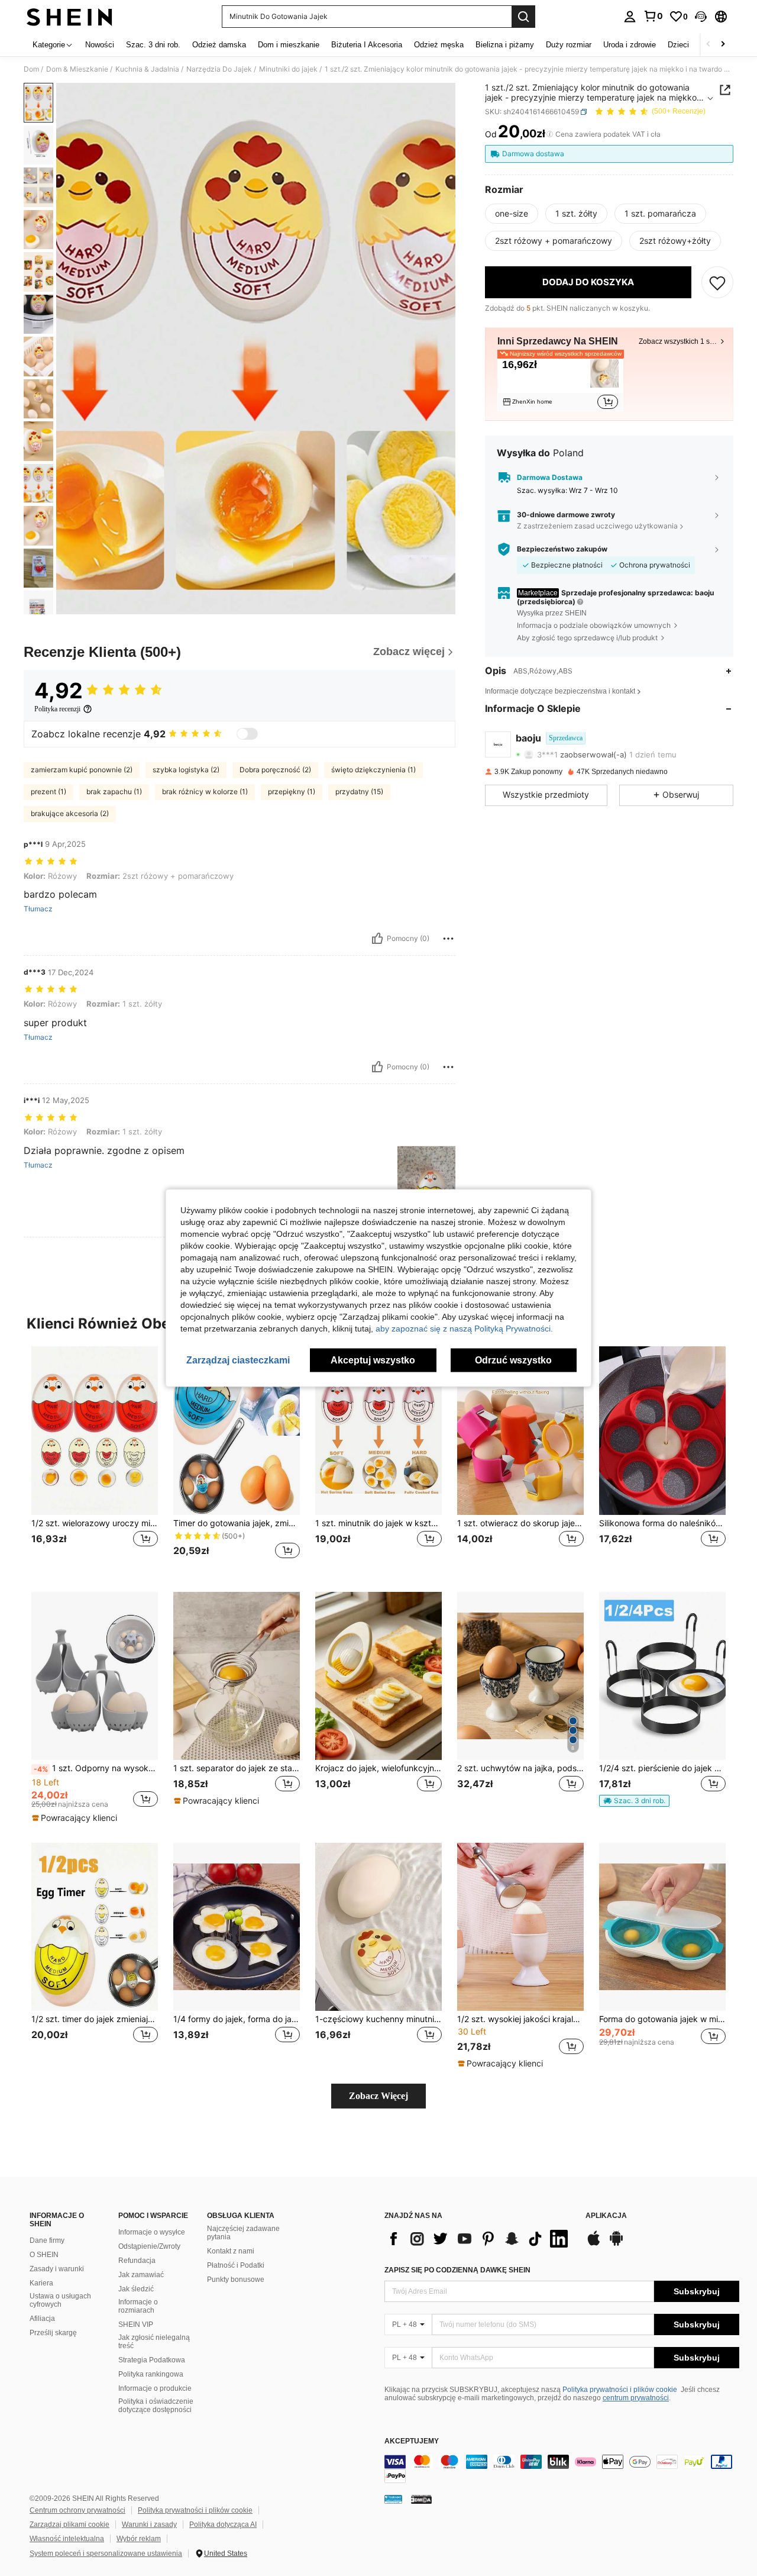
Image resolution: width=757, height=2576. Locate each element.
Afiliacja (42, 2319)
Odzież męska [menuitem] (439, 45)
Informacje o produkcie (155, 2388)
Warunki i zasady (149, 2525)
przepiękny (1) (292, 792)
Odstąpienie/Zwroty (149, 2246)
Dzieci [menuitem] (678, 45)
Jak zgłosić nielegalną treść (154, 2342)
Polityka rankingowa (151, 2374)
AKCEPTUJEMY (412, 2441)
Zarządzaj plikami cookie (69, 2525)
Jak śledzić (136, 2289)
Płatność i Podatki (236, 2265)
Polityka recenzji (57, 709)
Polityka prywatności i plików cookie (620, 2390)
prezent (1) (48, 792)
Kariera (41, 2283)
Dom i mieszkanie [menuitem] (289, 45)
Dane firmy (47, 2240)
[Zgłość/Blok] (448, 939)
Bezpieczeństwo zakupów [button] (562, 549)
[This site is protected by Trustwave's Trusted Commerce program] (393, 2499)
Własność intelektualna (67, 2539)
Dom (31, 69)
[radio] (512, 214)
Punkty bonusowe (236, 2280)
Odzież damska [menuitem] (219, 45)
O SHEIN (44, 2255)
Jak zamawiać (141, 2275)
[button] (701, 17)
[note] (76, 1818)
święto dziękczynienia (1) (373, 770)
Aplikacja (606, 2216)
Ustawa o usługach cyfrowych (60, 2300)
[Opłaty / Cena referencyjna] (550, 134)
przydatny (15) (359, 792)
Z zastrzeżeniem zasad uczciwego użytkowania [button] (597, 526)
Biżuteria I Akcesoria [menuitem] (367, 45)
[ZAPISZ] (717, 282)
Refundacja (137, 2261)
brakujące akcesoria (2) (70, 813)
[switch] (247, 734)
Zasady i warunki (57, 2269)
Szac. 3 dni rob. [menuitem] (153, 45)
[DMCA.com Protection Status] (421, 2499)
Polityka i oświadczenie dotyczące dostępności (156, 2406)
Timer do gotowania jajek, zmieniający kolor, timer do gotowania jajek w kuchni (237, 1523)
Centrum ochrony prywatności (77, 2510)
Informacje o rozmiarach (138, 2306)
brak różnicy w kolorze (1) (205, 792)
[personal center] (630, 17)
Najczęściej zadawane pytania (243, 2233)
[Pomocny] (377, 939)
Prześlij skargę (53, 2333)
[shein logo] (69, 17)
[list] (479, 2239)
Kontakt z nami (231, 2251)
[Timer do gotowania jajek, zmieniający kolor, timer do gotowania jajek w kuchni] (237, 1431)
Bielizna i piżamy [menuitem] (505, 45)
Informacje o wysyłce (152, 2232)
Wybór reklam (139, 2539)
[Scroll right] (723, 45)
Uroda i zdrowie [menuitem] (630, 45)
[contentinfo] (562, 2469)
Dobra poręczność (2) (275, 770)
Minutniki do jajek (288, 69)
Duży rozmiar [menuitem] (569, 45)
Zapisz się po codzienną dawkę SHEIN (457, 2270)
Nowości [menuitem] (100, 45)
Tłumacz (38, 909)
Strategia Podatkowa (152, 2360)
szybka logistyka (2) (186, 770)
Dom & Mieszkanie (77, 69)
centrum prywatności (636, 2398)
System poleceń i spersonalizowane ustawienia (106, 2554)
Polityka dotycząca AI (223, 2525)
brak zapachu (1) (114, 792)
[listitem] (560, 383)
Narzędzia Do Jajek (219, 69)
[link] (653, 16)
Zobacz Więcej (378, 2096)
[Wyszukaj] (523, 17)
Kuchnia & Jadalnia (147, 69)
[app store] (594, 2244)
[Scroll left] (709, 45)
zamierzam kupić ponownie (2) (82, 770)
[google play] (616, 2244)
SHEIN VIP (136, 2324)
